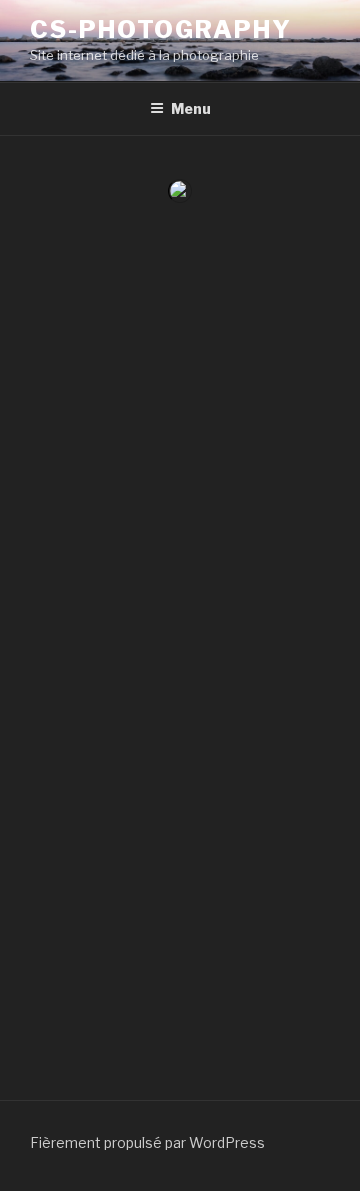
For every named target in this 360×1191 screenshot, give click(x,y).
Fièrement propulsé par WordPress (147, 1142)
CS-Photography (161, 29)
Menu (191, 108)
